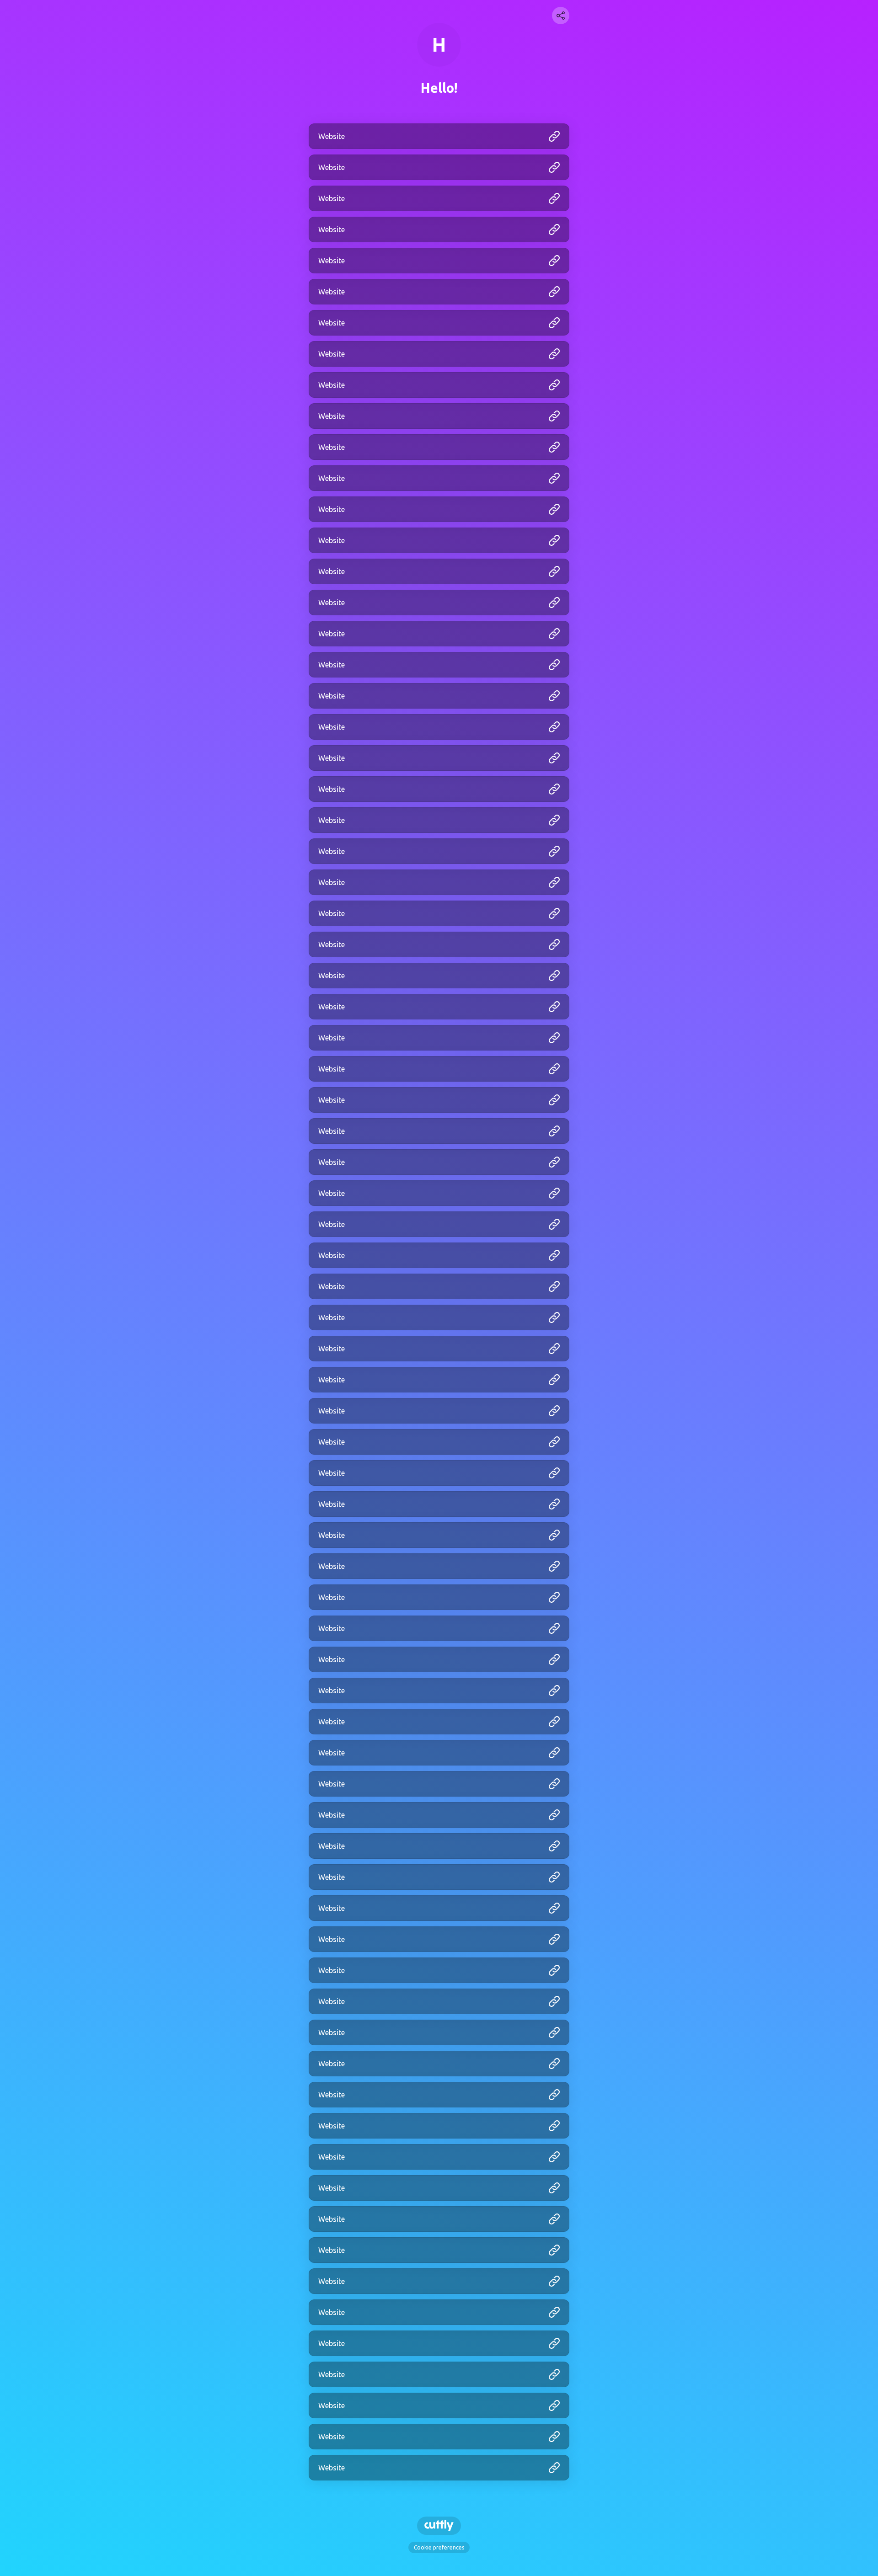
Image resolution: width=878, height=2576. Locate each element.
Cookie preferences (439, 2547)
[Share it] (561, 16)
